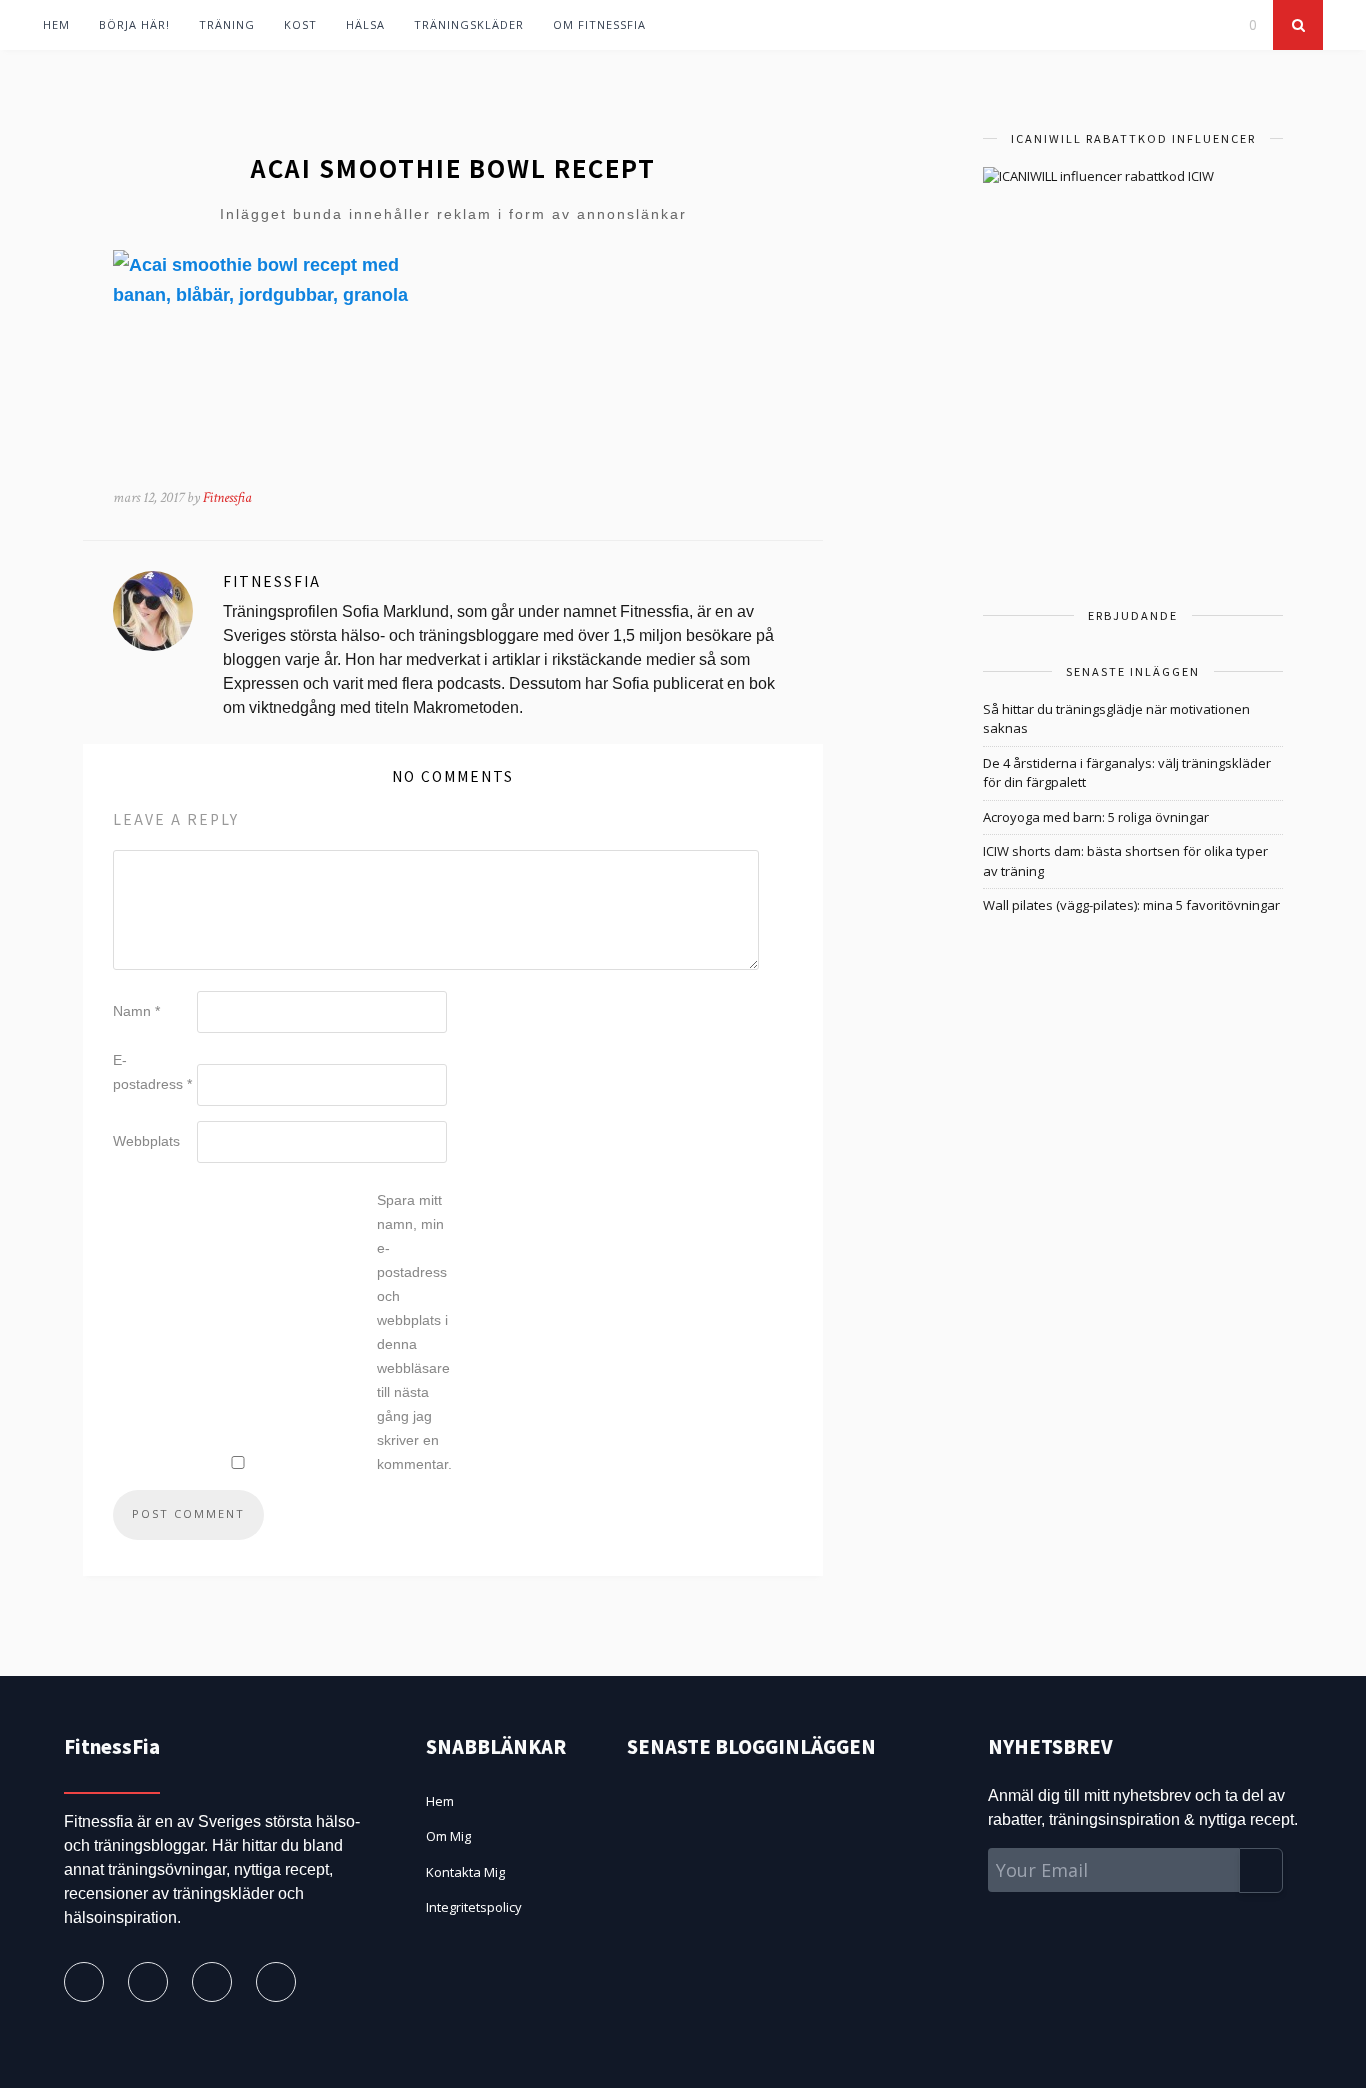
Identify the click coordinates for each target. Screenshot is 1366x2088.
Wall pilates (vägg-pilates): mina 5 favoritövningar (1131, 905)
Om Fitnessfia (599, 24)
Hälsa (365, 24)
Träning (227, 24)
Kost (300, 24)
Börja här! (134, 24)
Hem (56, 24)
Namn (136, 1011)
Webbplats (146, 1141)
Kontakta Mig (465, 1872)
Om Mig (448, 1836)
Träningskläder (469, 24)
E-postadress (152, 1072)
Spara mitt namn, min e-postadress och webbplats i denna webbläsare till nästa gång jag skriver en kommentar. (414, 1332)
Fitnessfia (227, 497)
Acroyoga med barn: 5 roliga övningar (1096, 817)
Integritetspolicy (474, 1907)
